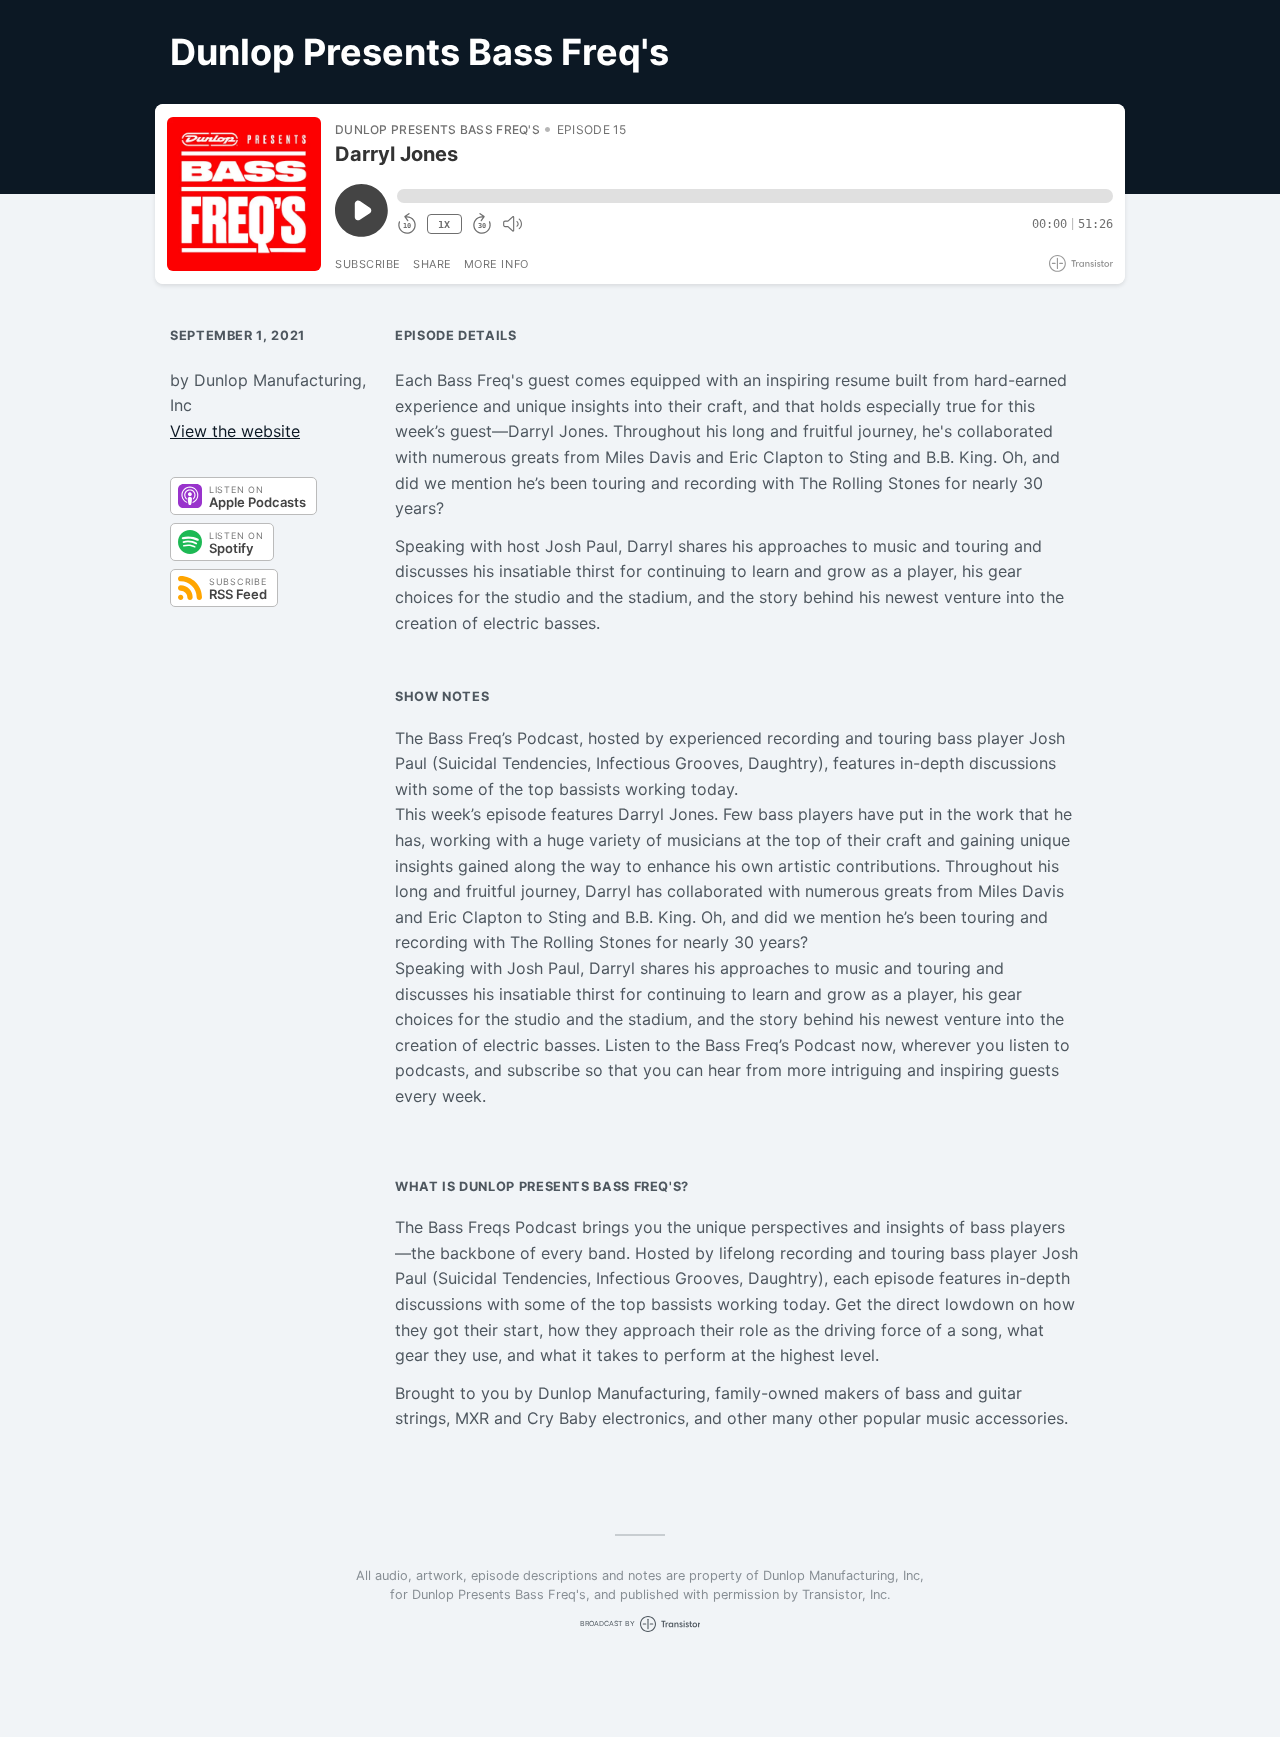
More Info (496, 264)
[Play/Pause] (244, 194)
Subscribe (368, 264)
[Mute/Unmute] (512, 224)
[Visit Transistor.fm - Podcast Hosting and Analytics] (1081, 263)
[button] (755, 196)
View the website (235, 431)
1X (444, 224)
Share (432, 264)
